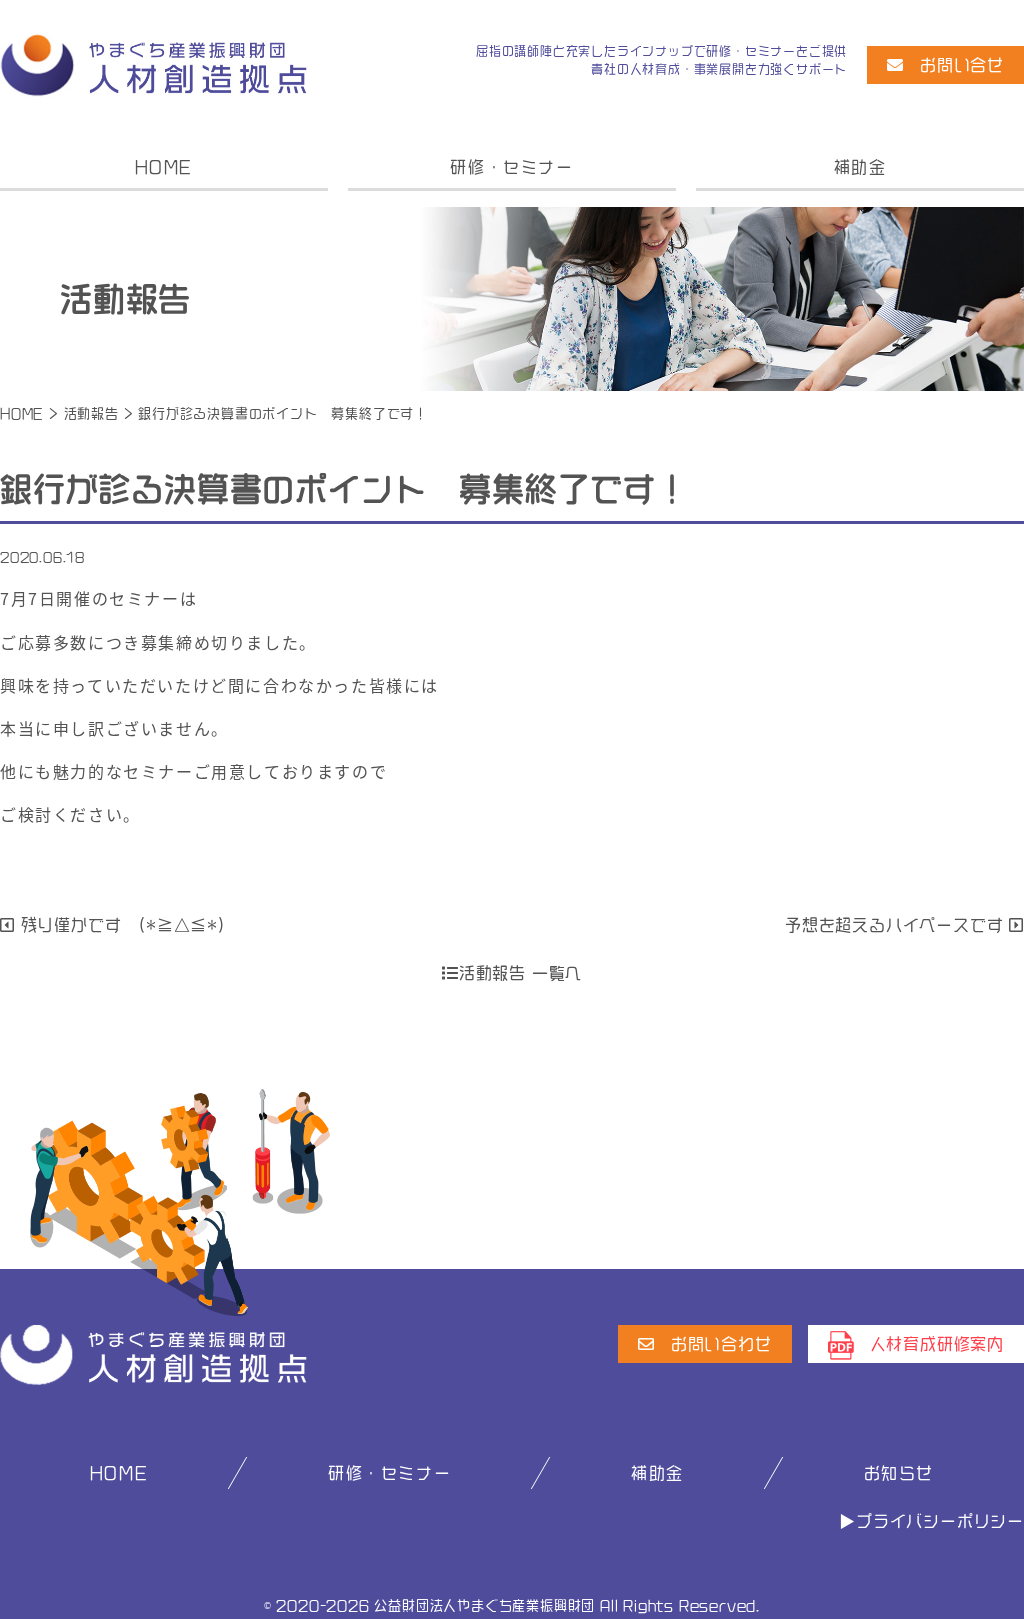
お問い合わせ (721, 1344)
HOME (164, 167)
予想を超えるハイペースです (897, 925)
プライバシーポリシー (940, 1521)
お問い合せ (962, 65)
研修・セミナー (511, 167)
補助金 (860, 167)
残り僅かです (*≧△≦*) (120, 925)
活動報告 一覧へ (520, 973)
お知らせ (899, 1473)
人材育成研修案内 (937, 1344)
